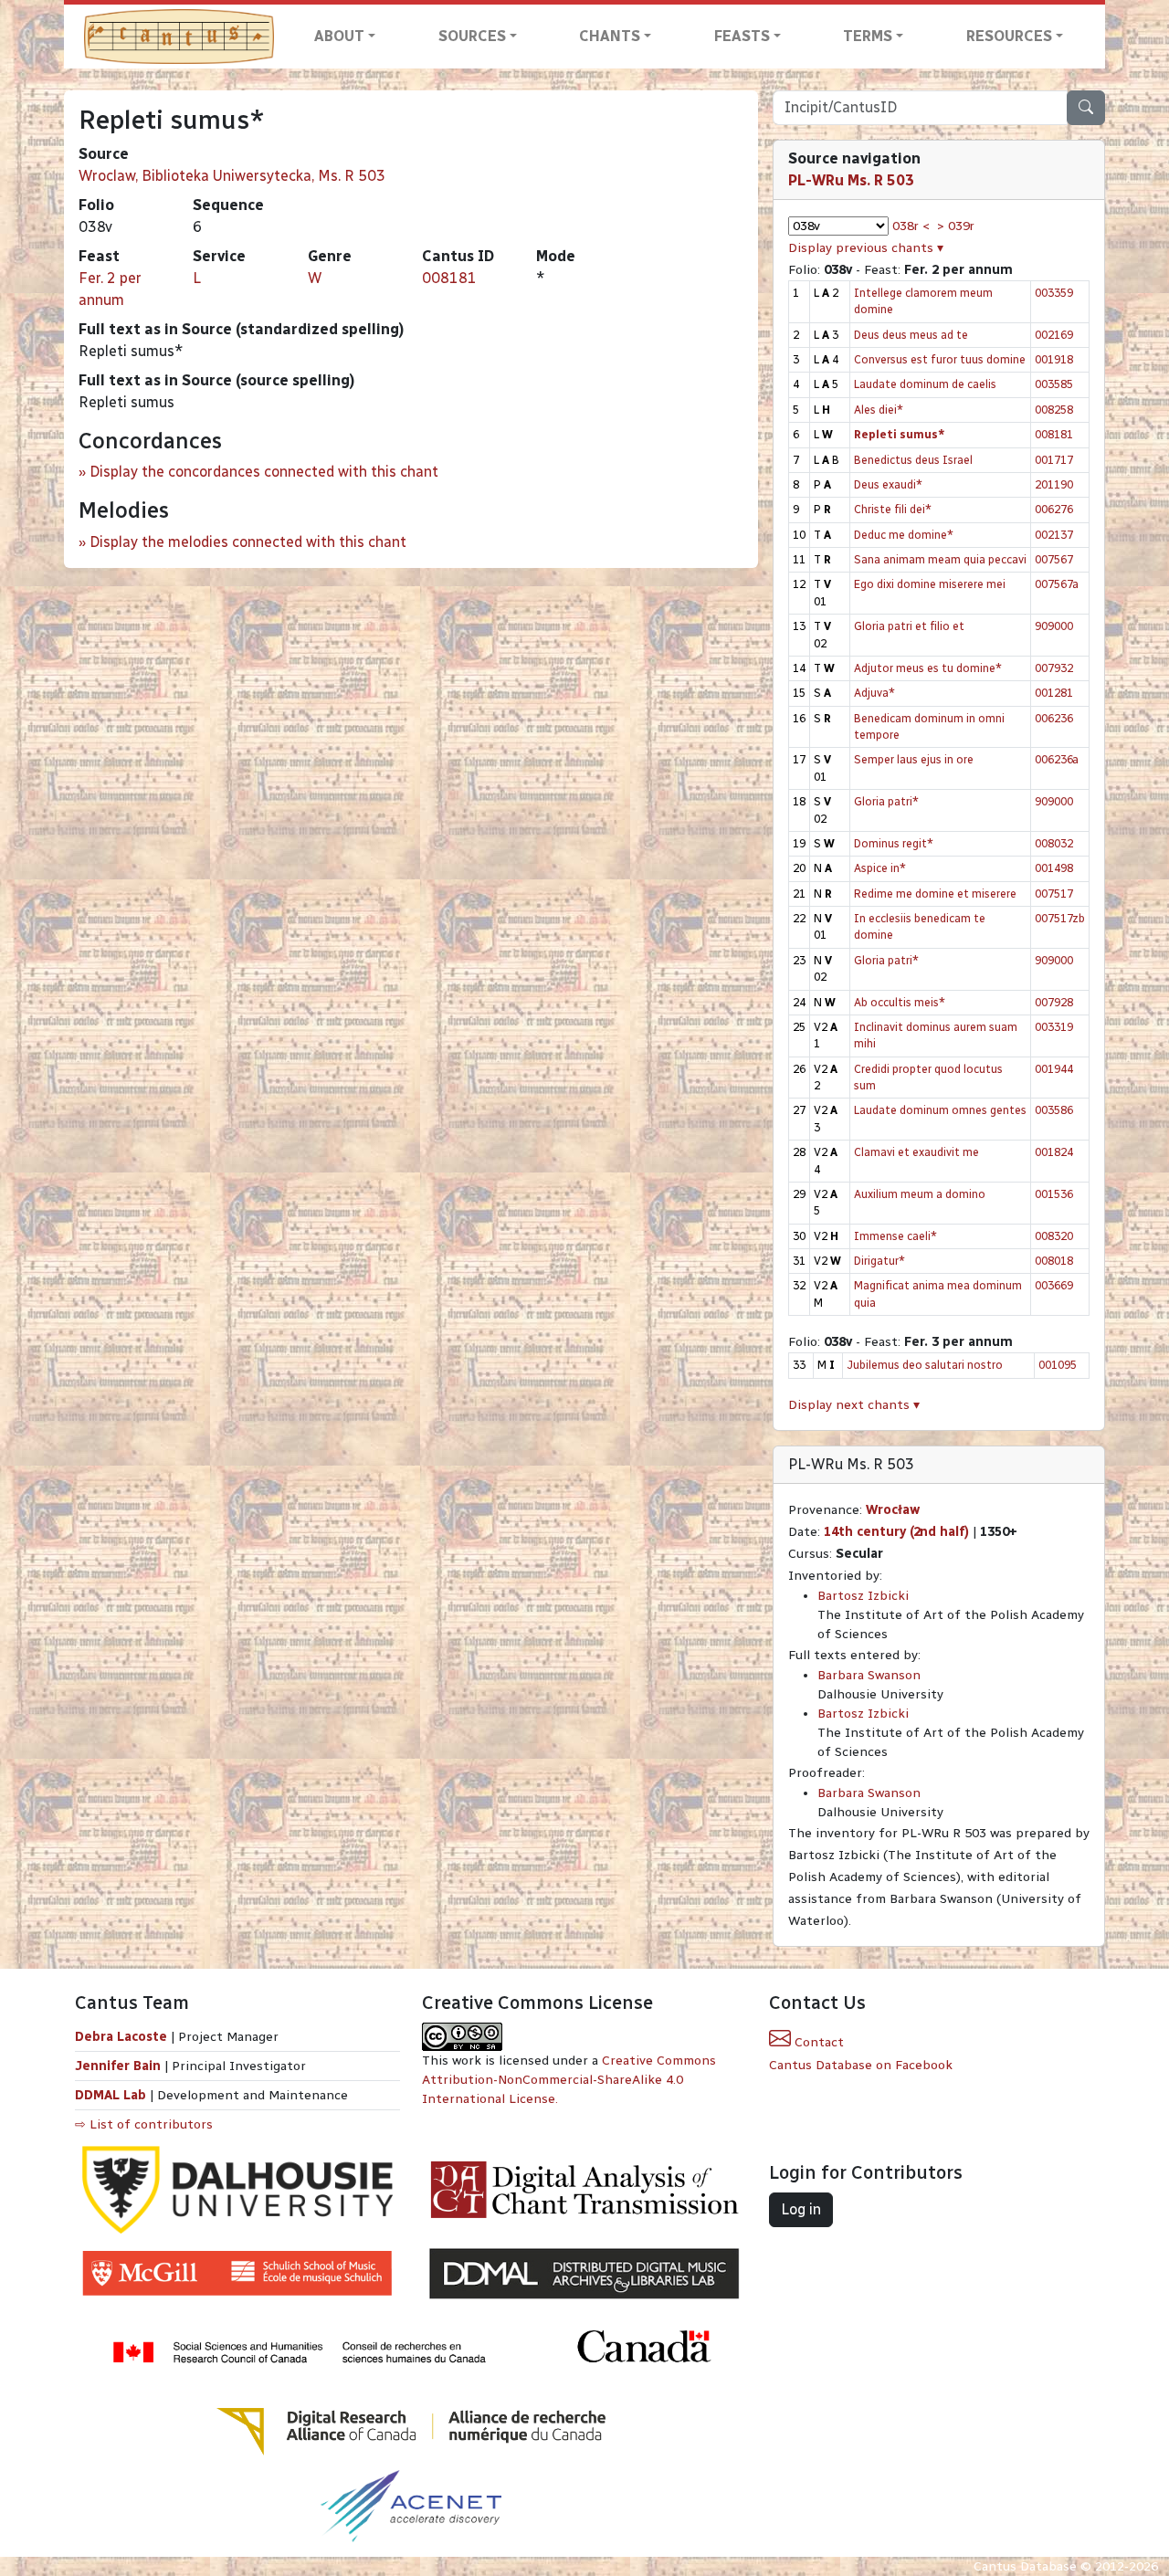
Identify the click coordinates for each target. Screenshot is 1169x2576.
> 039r (956, 226)
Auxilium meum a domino (920, 1194)
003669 (1054, 1285)
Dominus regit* (894, 843)
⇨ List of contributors (144, 2124)
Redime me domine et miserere (935, 894)
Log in (801, 2209)
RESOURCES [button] (1009, 36)
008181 (449, 278)
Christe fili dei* (893, 509)
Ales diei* (879, 410)
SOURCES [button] (472, 36)
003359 (1054, 293)
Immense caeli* (895, 1236)
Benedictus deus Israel (913, 460)
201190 (1054, 484)
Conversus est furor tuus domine (940, 359)
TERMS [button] (868, 36)
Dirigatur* (879, 1261)
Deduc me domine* (904, 535)
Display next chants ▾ (854, 1405)
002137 (1054, 535)
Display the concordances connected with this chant (264, 472)
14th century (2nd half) (896, 1532)
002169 (1054, 335)
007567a (1057, 584)
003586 (1054, 1110)
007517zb (1060, 918)
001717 (1054, 460)
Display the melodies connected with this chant (248, 542)
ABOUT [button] (339, 36)
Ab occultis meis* (900, 1002)
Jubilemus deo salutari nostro (925, 1365)
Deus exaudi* (888, 484)
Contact (817, 2042)
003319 (1054, 1027)
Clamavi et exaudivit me (916, 1152)
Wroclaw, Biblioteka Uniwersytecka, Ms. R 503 (232, 176)
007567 (1054, 559)
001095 (1058, 1365)
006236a (1057, 759)
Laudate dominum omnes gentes (940, 1110)
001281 (1054, 693)
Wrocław (893, 1510)
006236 (1054, 718)
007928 (1054, 1002)
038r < (911, 226)
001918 (1054, 359)
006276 (1054, 509)
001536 (1054, 1194)
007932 (1054, 668)
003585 (1054, 384)
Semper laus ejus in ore (914, 759)
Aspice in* (880, 868)
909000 (1054, 626)
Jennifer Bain (120, 2066)
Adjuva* (874, 693)
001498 (1054, 868)
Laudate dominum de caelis (925, 384)
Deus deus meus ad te (911, 335)
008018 (1054, 1261)
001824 (1054, 1152)
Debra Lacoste (121, 2037)
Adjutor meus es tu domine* (928, 668)
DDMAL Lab (111, 2095)
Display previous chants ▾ (866, 248)
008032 (1054, 843)
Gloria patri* (886, 801)
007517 (1054, 894)
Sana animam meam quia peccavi (940, 559)
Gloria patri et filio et (909, 626)
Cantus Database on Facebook (861, 2065)
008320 (1054, 1236)
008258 (1054, 410)
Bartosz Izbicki (863, 1596)
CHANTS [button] (610, 36)
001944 (1054, 1069)
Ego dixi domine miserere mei (930, 584)
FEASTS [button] (742, 36)
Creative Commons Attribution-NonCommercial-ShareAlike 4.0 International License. (569, 2080)
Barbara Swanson (869, 1675)
